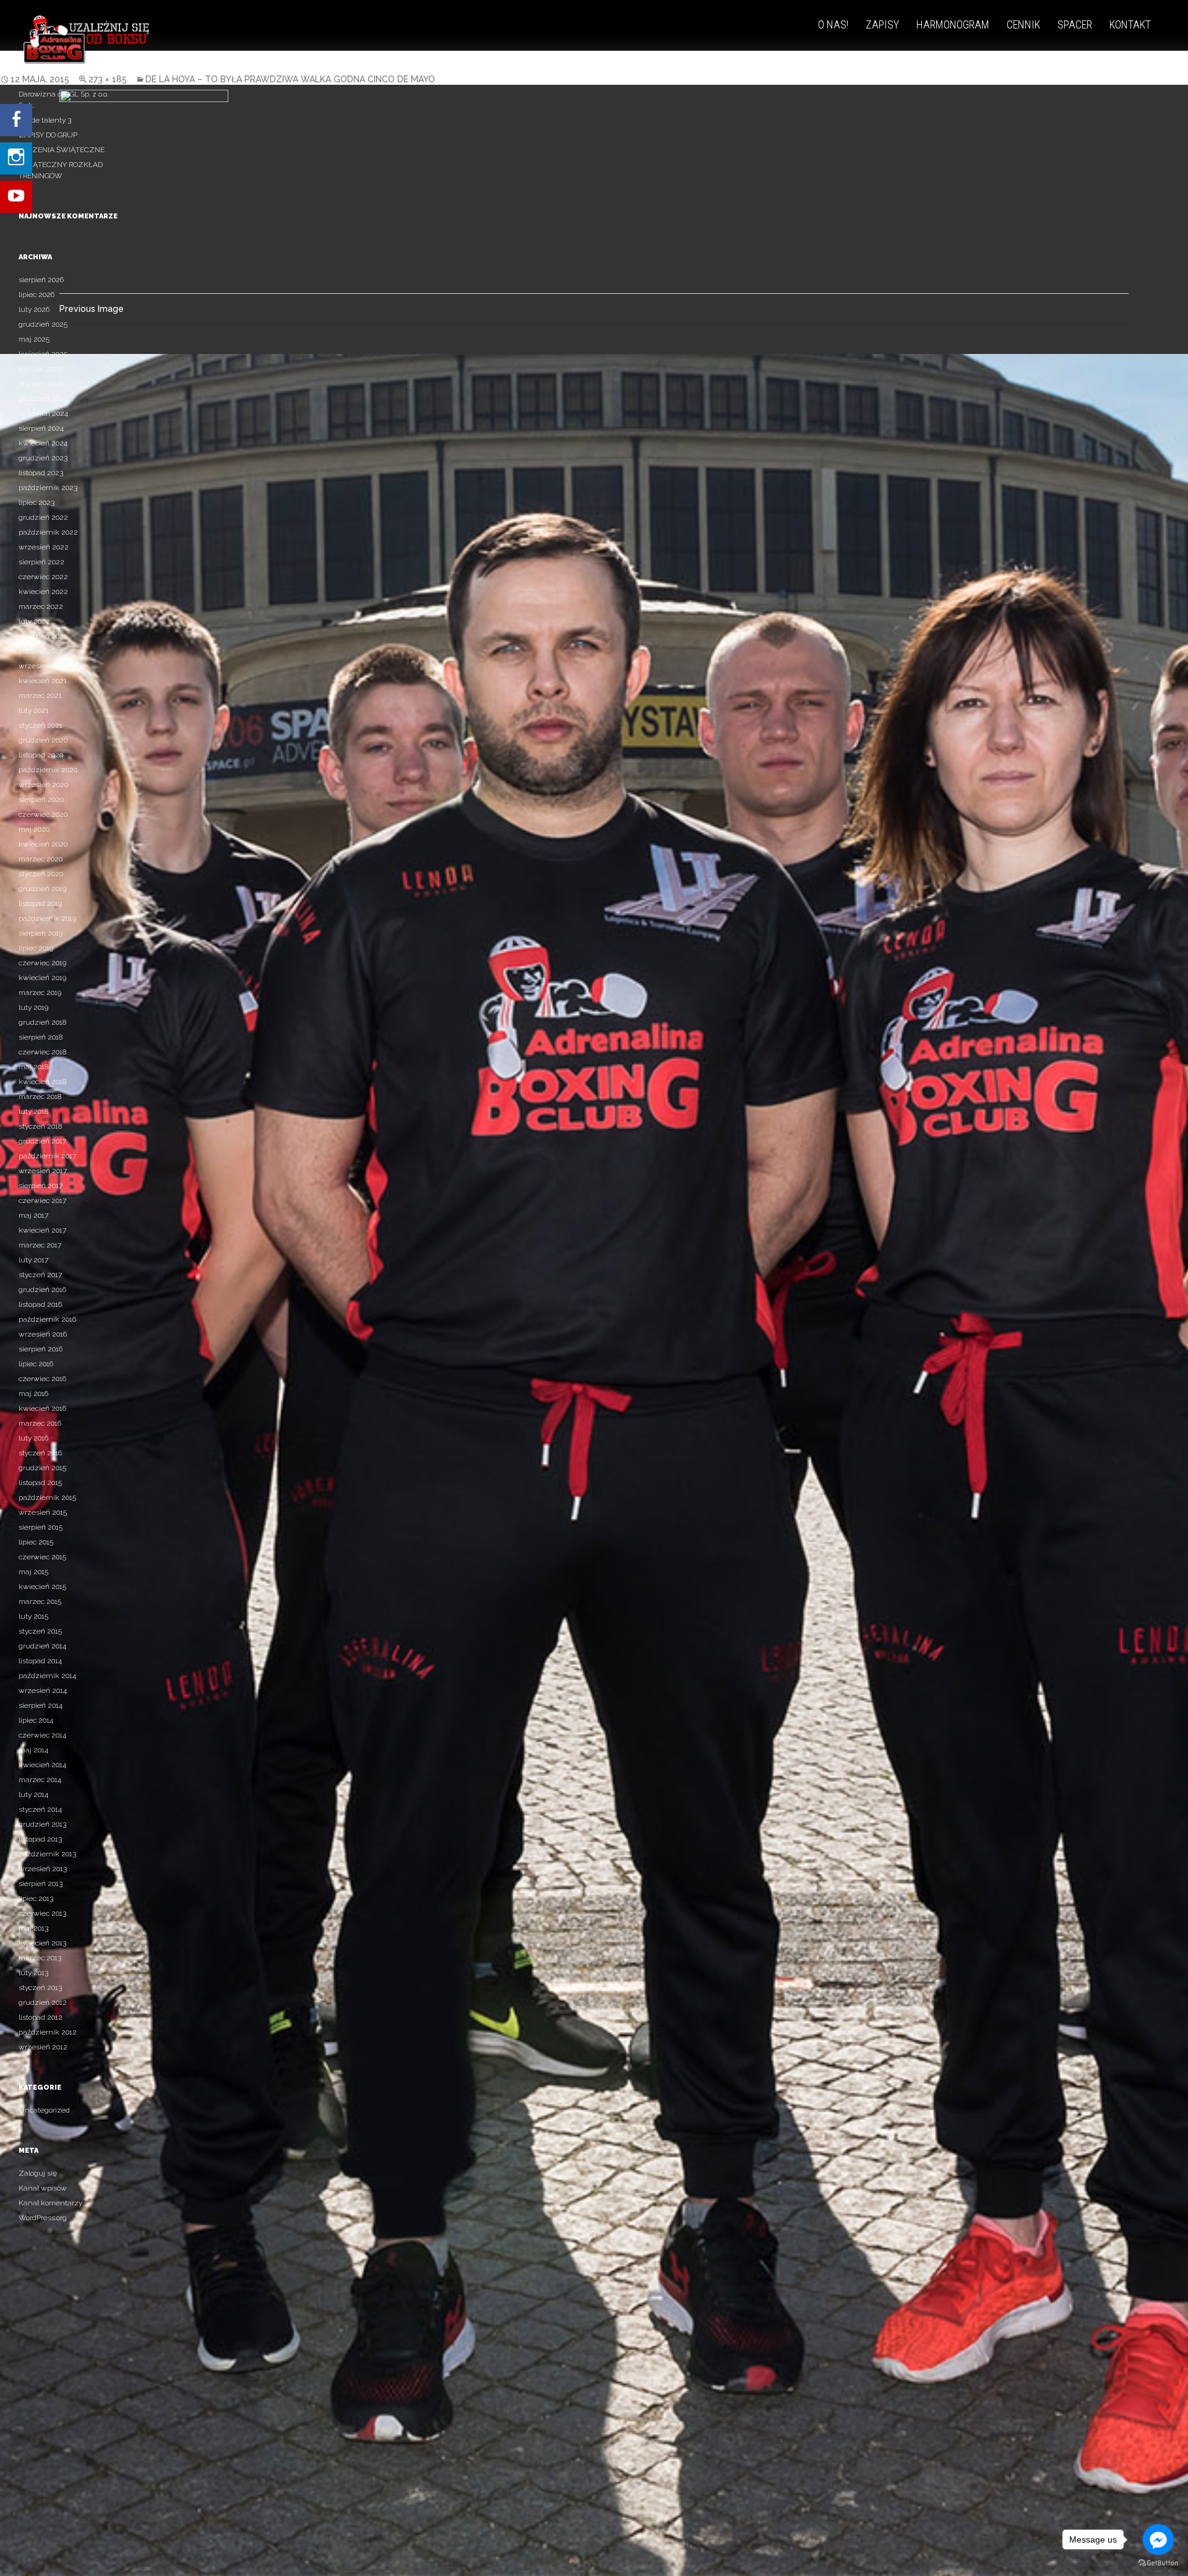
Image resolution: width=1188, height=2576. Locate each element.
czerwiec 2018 (42, 1052)
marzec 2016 (40, 1423)
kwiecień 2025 (43, 354)
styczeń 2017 (40, 1275)
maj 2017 (33, 1215)
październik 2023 (48, 488)
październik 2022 (48, 532)
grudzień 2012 (43, 2002)
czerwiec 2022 (43, 577)
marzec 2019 (40, 993)
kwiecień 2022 (43, 592)
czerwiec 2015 (42, 1557)
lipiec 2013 (36, 1898)
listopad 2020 (41, 755)
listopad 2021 (41, 651)
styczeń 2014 (40, 1809)
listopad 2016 (40, 1304)
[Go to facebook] (1158, 2539)
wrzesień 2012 (43, 2047)
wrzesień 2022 (44, 547)
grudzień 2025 (43, 324)
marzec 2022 (41, 606)
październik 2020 (48, 770)
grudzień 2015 (42, 1468)
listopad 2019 (40, 903)
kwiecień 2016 (42, 1408)
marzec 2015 (40, 1601)
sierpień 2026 (41, 280)
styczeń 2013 (40, 1988)
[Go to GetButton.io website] (1158, 2563)
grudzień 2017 (42, 1141)
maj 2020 (34, 829)
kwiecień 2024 (43, 443)
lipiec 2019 (36, 948)
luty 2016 (33, 1438)
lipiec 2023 (37, 502)
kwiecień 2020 (43, 844)
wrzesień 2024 (43, 413)
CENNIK (1023, 24)
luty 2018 (33, 1111)
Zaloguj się (38, 2173)
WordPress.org (43, 2218)
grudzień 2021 (43, 636)
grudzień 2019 (42, 889)
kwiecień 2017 (42, 1230)
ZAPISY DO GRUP (48, 135)
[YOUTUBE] (16, 184)
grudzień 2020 (43, 740)
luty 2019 (33, 1007)
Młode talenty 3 (45, 120)
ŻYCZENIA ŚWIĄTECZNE (62, 150)
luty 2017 (33, 1260)
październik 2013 (47, 1854)
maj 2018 (33, 1067)
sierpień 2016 (41, 1349)
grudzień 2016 (42, 1290)
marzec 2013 (40, 1958)
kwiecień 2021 (43, 681)
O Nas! (833, 24)
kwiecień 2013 (42, 1943)
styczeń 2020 (41, 874)
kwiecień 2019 (42, 978)
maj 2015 (33, 1572)
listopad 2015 (40, 1483)
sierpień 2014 (41, 1705)
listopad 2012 (41, 2017)
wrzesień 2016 (43, 1334)
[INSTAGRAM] (16, 152)
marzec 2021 (40, 696)
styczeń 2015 (40, 1631)
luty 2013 (33, 1973)
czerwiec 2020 (43, 814)
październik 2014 (47, 1676)
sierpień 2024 (41, 428)
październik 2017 (47, 1156)
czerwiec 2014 (42, 1735)
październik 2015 (47, 1497)
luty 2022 (34, 621)
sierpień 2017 (41, 1186)
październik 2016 (47, 1319)
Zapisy (882, 24)
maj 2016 (33, 1394)
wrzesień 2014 (43, 1691)
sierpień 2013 (41, 1884)
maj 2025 (34, 339)
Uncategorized (44, 2110)
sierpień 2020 (41, 799)
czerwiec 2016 (42, 1379)
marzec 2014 (40, 1780)
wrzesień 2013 (43, 1869)
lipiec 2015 (36, 1542)
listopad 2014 (40, 1661)
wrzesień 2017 (43, 1171)
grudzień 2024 (43, 398)
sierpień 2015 (41, 1527)
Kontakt (1130, 24)
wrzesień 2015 (43, 1512)
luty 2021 (34, 710)
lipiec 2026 (37, 295)
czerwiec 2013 (42, 1913)
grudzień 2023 (43, 458)
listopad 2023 (41, 473)
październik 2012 (48, 2032)
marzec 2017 (40, 1245)
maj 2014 (33, 1750)
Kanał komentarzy (50, 2203)
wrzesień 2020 (43, 785)
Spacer (1075, 24)
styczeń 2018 (40, 1126)
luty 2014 (33, 1794)
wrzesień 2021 (43, 666)
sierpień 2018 (41, 1037)
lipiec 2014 (36, 1720)
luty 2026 (34, 309)
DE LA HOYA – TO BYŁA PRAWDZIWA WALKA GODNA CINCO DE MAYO (290, 79)
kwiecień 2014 (42, 1765)
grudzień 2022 (43, 517)
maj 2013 (33, 1928)
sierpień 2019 (41, 933)
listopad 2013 (40, 1839)
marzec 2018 (40, 1096)
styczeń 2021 (41, 725)
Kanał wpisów (43, 2188)
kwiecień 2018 (42, 1082)
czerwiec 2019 (42, 963)
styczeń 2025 (41, 384)
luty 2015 (33, 1616)
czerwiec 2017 (42, 1200)
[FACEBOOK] (16, 120)
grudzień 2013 (42, 1824)
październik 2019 (47, 918)
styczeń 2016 (40, 1453)
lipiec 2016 (36, 1364)
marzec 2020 (41, 859)
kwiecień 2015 (42, 1587)
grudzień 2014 (42, 1646)
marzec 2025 (41, 369)
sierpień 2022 (41, 562)
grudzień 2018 (42, 1022)
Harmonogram (953, 24)
